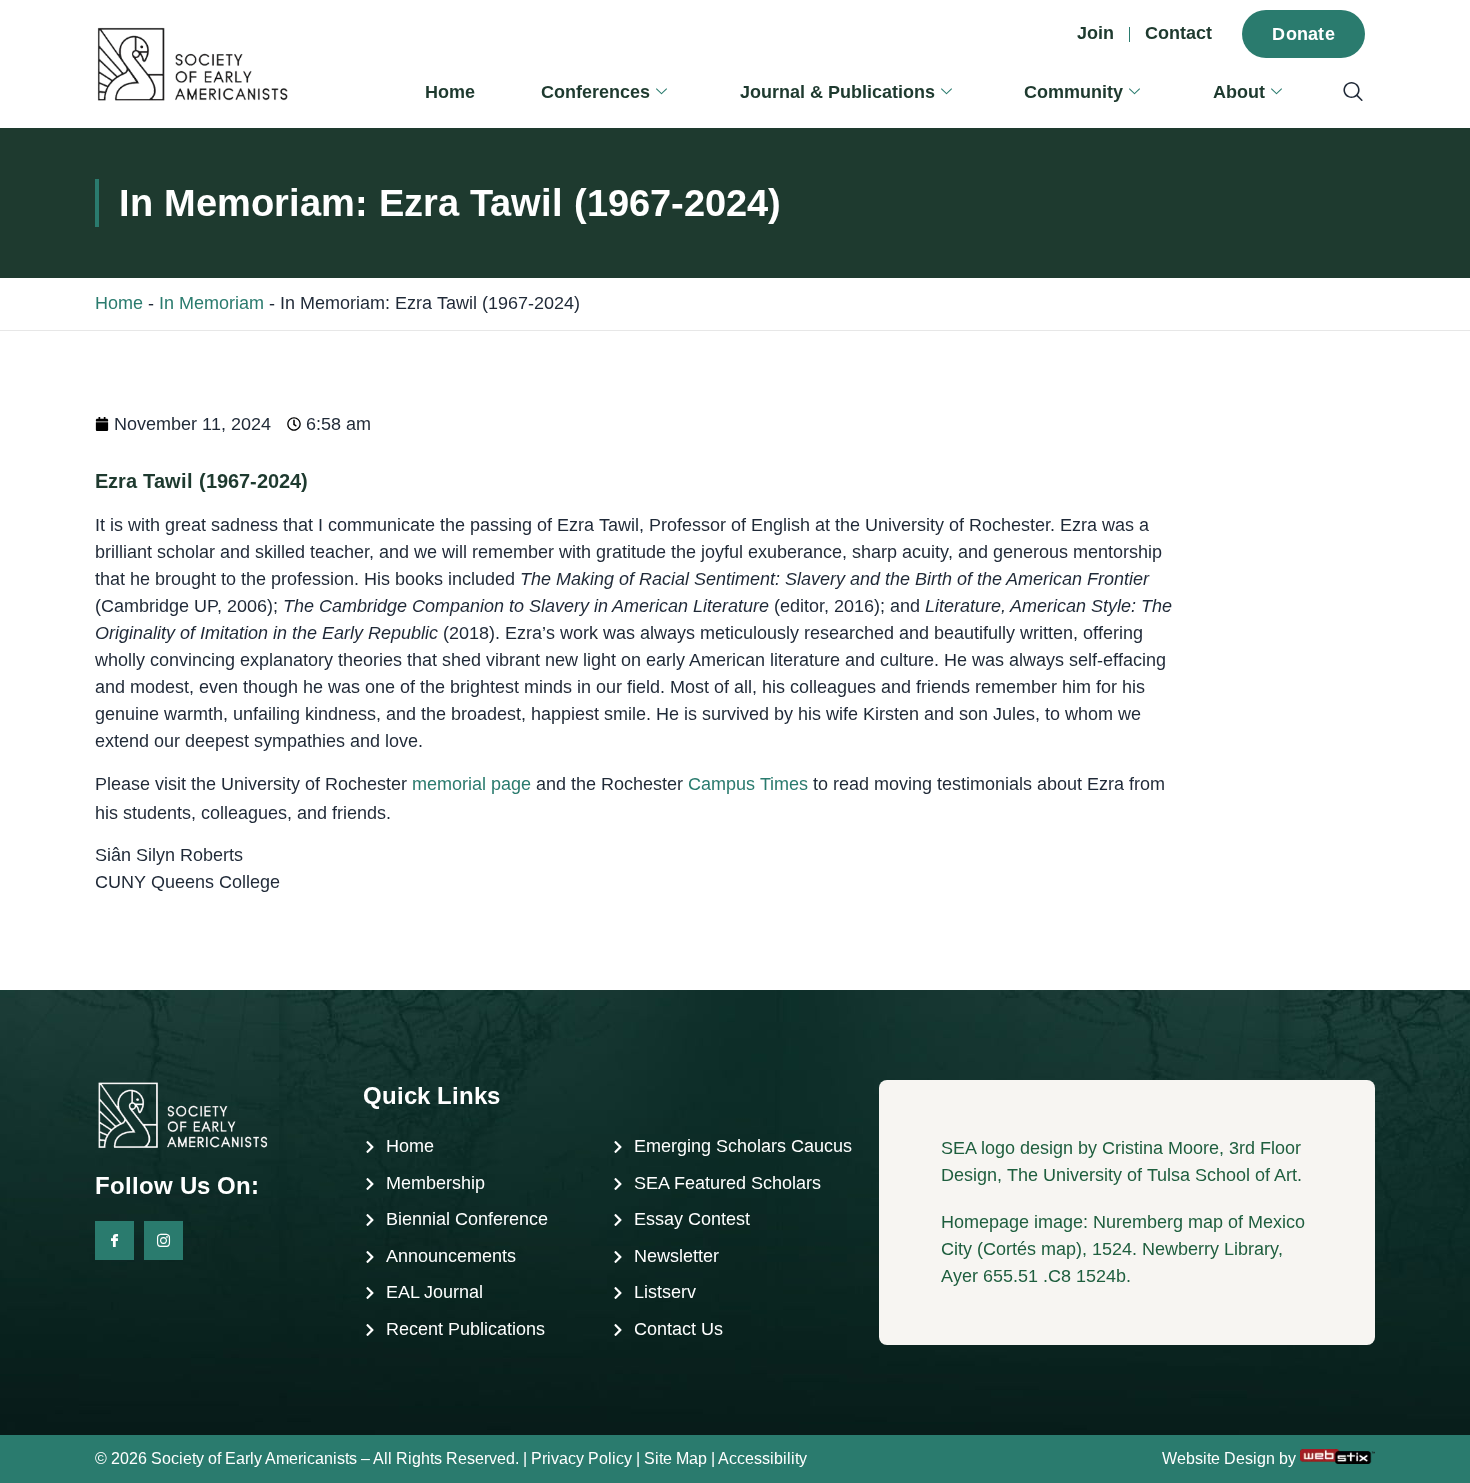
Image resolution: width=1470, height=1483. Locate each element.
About (1239, 92)
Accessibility (762, 1458)
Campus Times (748, 784)
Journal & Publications (837, 92)
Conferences (595, 92)
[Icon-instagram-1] (163, 1240)
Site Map (675, 1458)
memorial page (471, 784)
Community (1073, 92)
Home (450, 92)
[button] (1343, 93)
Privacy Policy (581, 1458)
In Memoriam (211, 303)
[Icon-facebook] (114, 1240)
